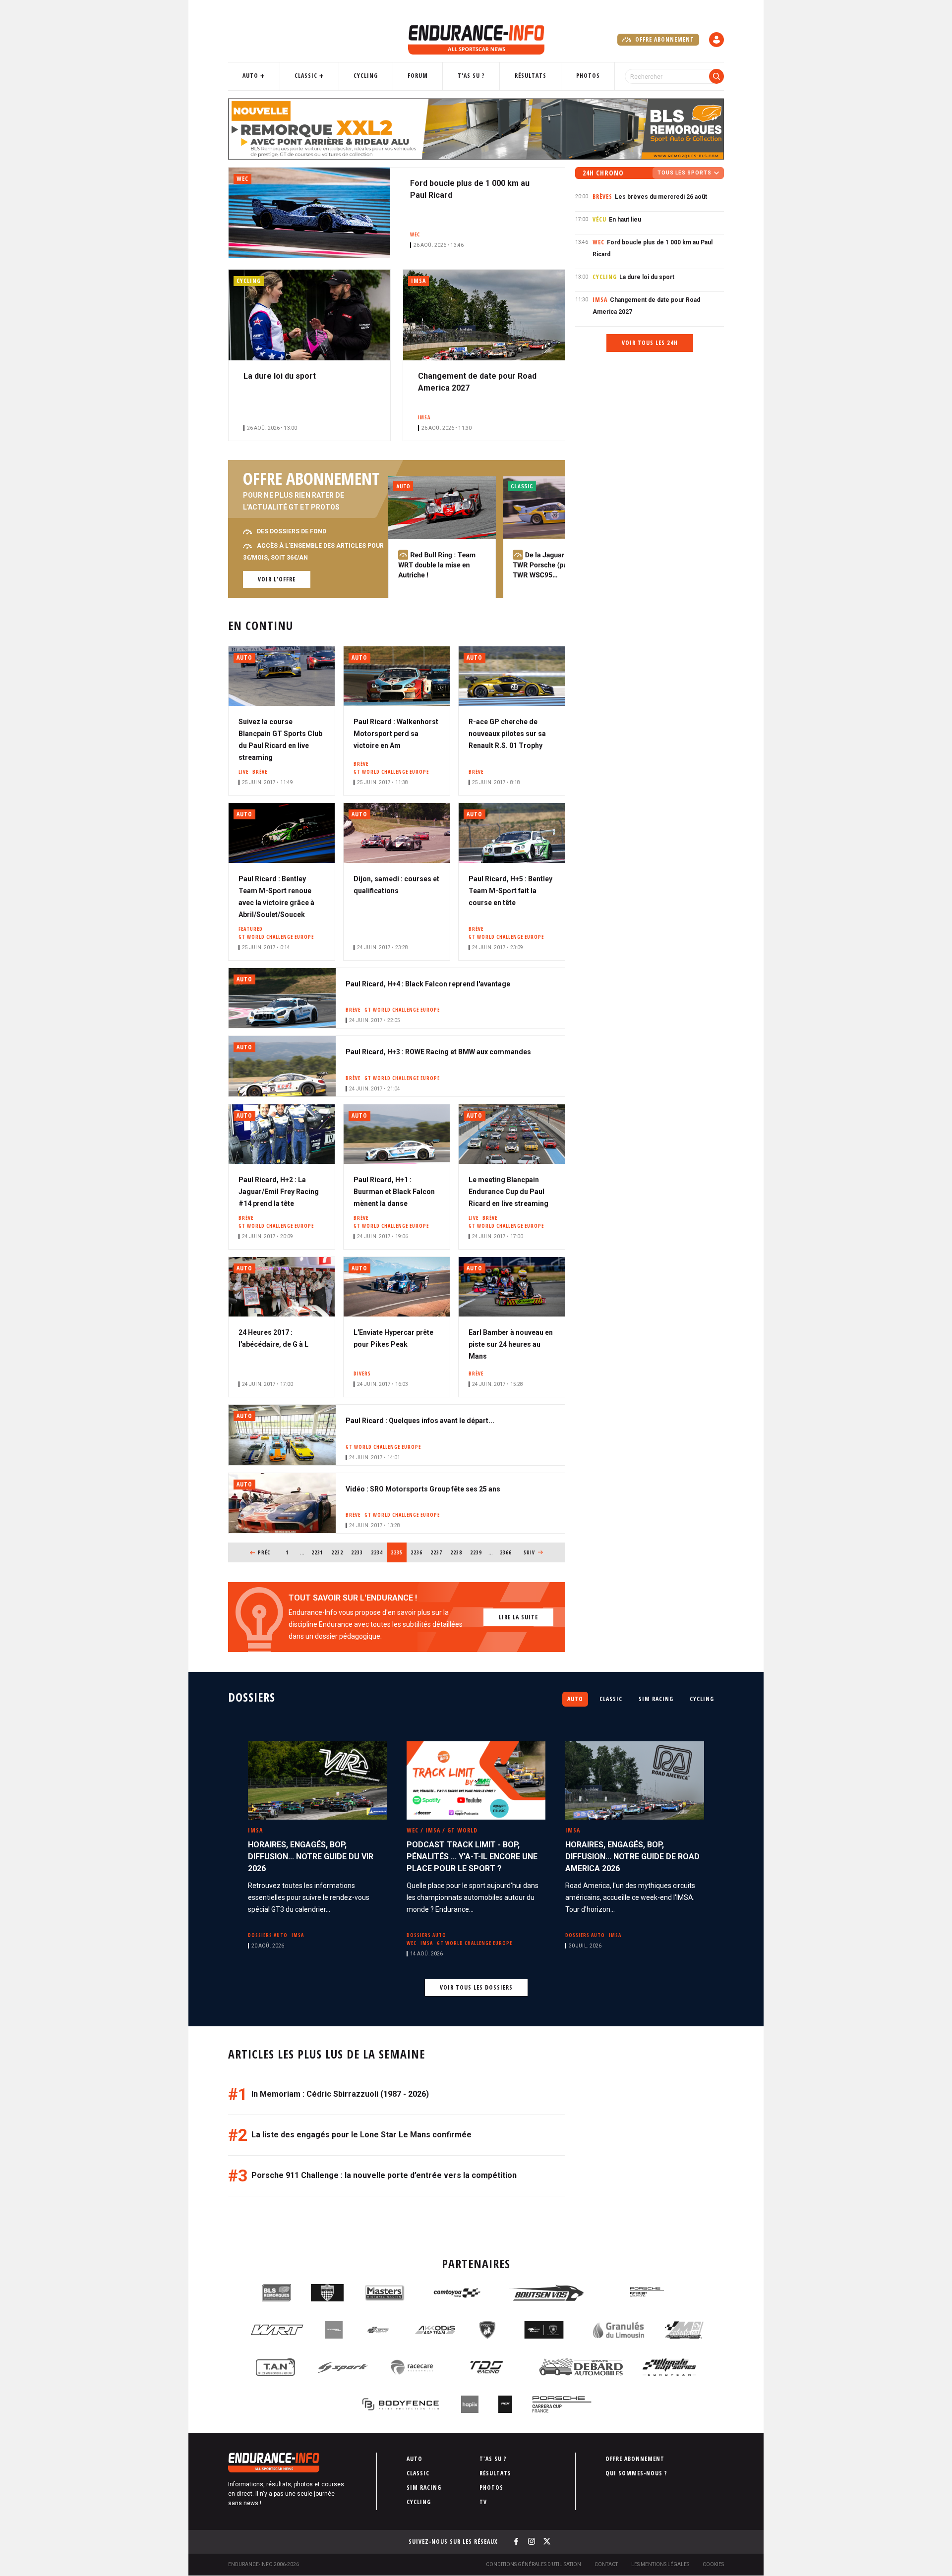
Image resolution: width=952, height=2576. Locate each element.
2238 (456, 1552)
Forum (418, 76)
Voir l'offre (277, 579)
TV (483, 2502)
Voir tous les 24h (650, 343)
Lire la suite (518, 1617)
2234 (377, 1552)
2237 (437, 1552)
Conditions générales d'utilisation (534, 2564)
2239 (476, 1552)
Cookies (713, 2564)
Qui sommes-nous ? (636, 2473)
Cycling (366, 76)
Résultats (531, 76)
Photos (588, 76)
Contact (606, 2564)
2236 (417, 1552)
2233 (357, 1552)
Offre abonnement (664, 39)
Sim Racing (656, 1699)
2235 (399, 1552)
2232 (337, 1552)
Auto (250, 76)
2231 (318, 1552)
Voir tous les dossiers (476, 1987)
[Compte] (716, 40)
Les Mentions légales (660, 2564)
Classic (306, 76)
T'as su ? (471, 76)
